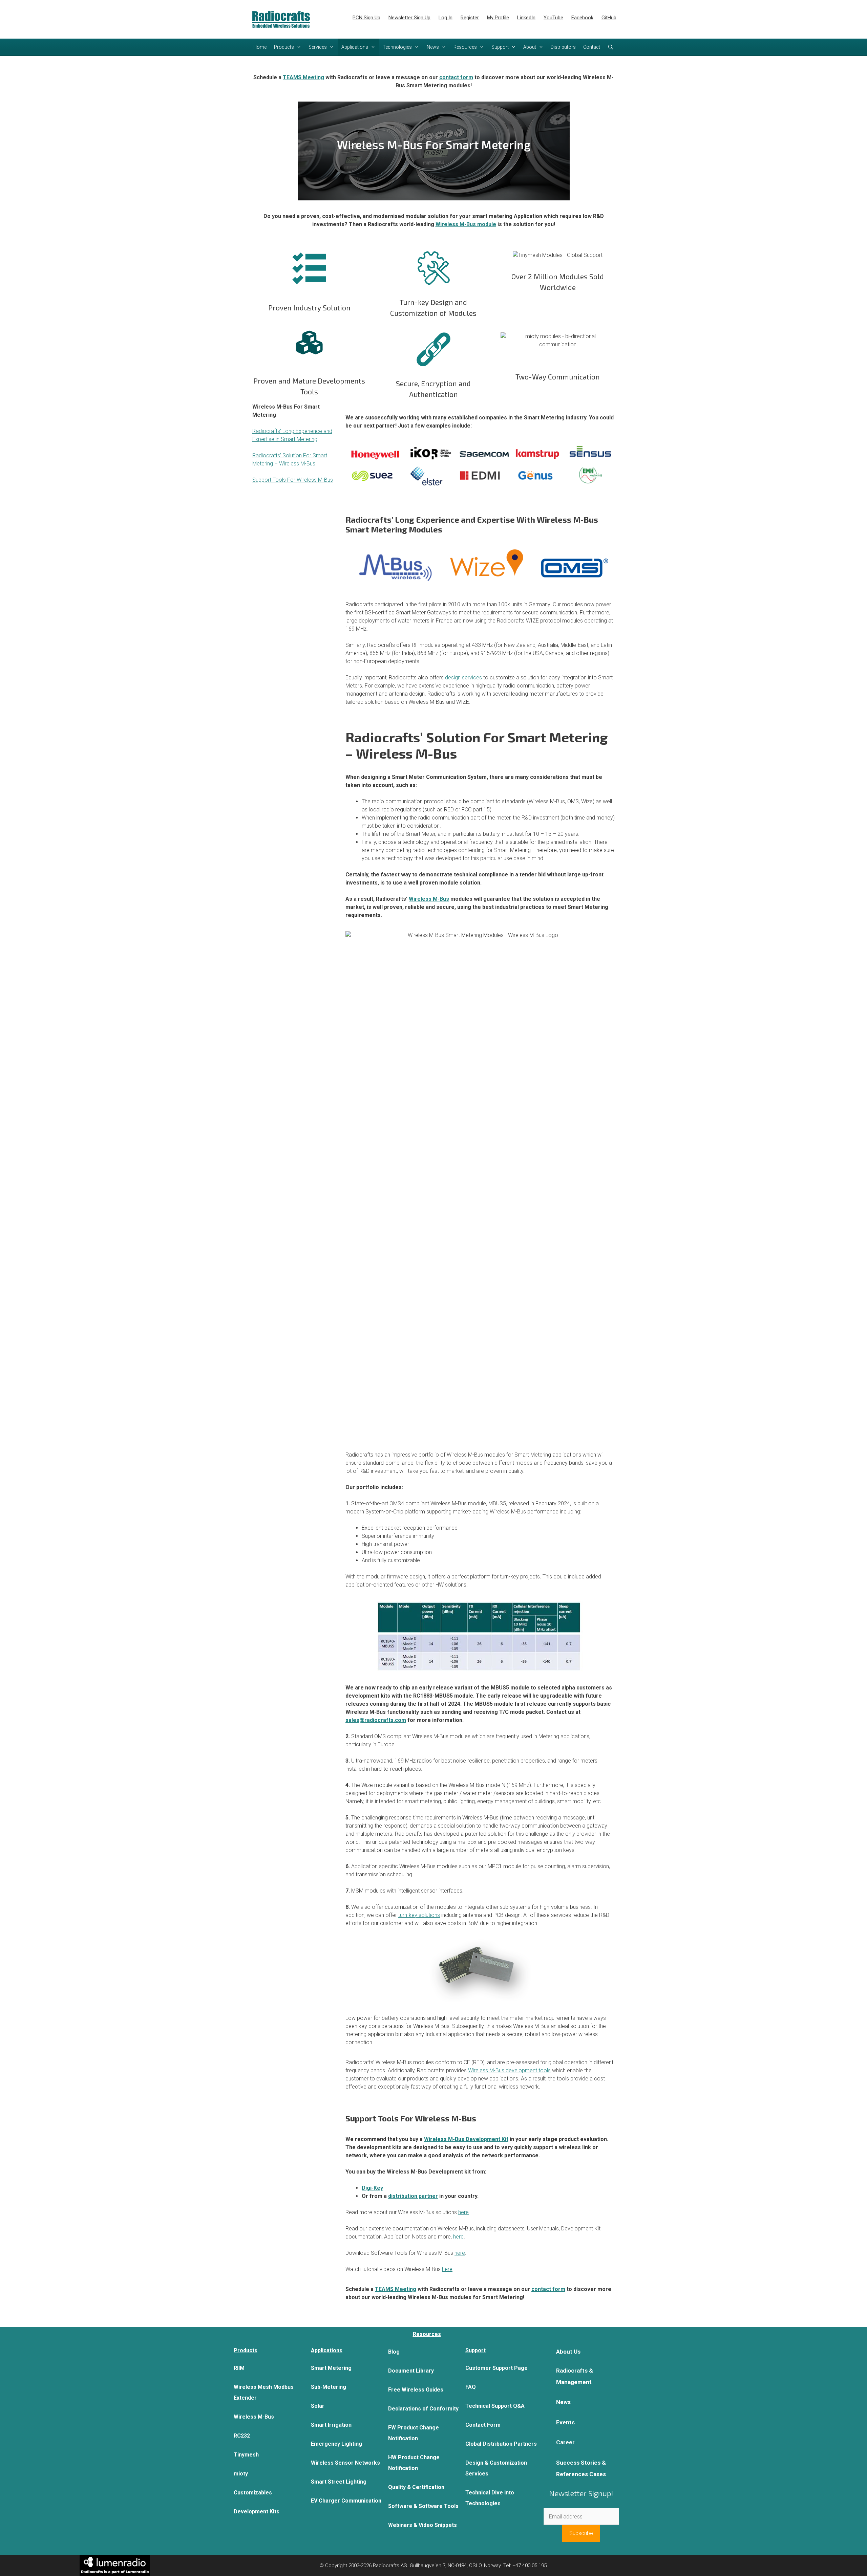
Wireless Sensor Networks (345, 2463)
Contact (592, 47)
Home (260, 47)
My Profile (498, 18)
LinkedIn (526, 18)
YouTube (553, 18)
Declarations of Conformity (423, 2409)
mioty (241, 2474)
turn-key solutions (419, 1915)
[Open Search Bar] (611, 47)
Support (500, 47)
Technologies (397, 47)
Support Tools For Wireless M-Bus (293, 480)
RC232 (242, 2436)
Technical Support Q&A (495, 2406)
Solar (318, 2406)
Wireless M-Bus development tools (509, 2070)
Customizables (253, 2493)
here (463, 2212)
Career (565, 2442)
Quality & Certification (416, 2487)
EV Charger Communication (346, 2501)
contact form (456, 77)
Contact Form (483, 2425)
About (530, 47)
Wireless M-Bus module (466, 224)
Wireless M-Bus (429, 899)
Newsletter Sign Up (409, 18)
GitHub (609, 18)
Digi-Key (372, 2188)
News (433, 47)
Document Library (411, 2371)
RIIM (239, 2368)
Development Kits (257, 2512)
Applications (355, 47)
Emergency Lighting (336, 2444)
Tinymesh (246, 2455)
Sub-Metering (329, 2387)
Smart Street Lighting (339, 2482)
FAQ (471, 2387)
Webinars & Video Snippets (422, 2525)
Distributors (563, 47)
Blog (394, 2352)
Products (284, 47)
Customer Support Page (496, 2368)
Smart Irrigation (331, 2425)
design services (463, 678)
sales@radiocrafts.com (376, 1720)
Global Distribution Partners (501, 2444)
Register (470, 18)
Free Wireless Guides (416, 2390)
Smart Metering (331, 2368)
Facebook (582, 18)
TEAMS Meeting (303, 77)
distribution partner (413, 2196)
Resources (465, 47)
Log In (446, 18)
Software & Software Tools (423, 2506)
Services (318, 47)
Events (565, 2422)
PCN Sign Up (366, 18)
